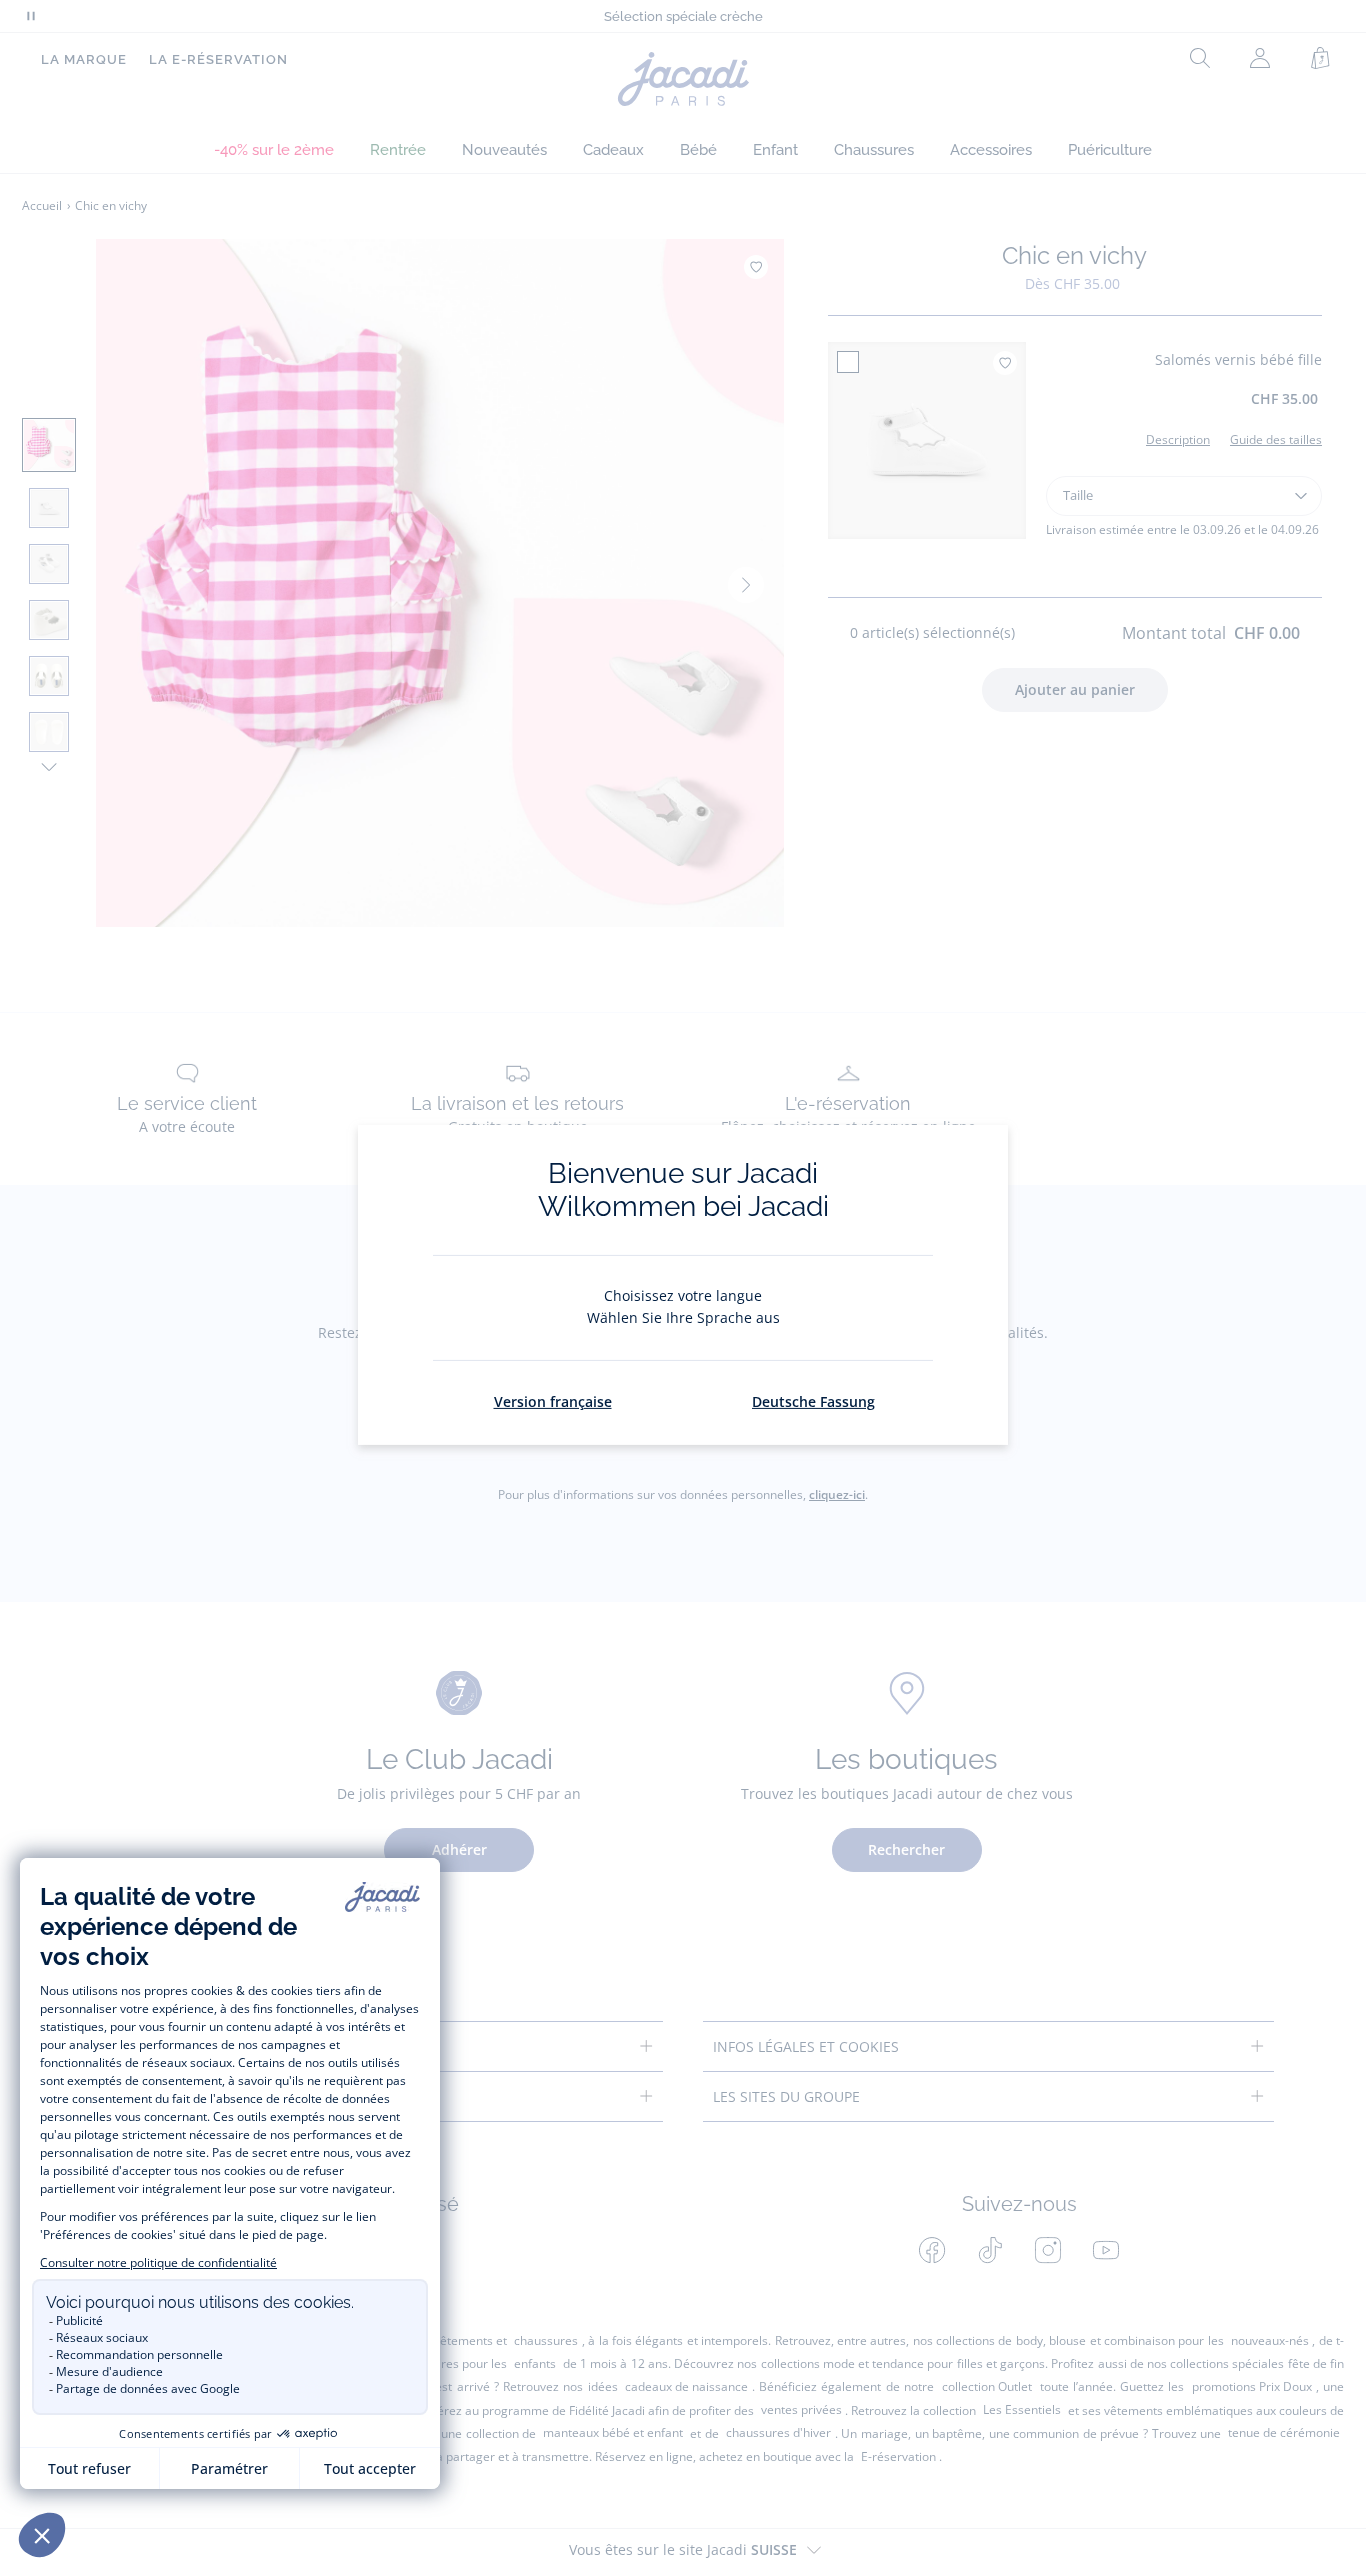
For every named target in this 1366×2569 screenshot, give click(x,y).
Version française (553, 1401)
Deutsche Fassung (813, 1401)
